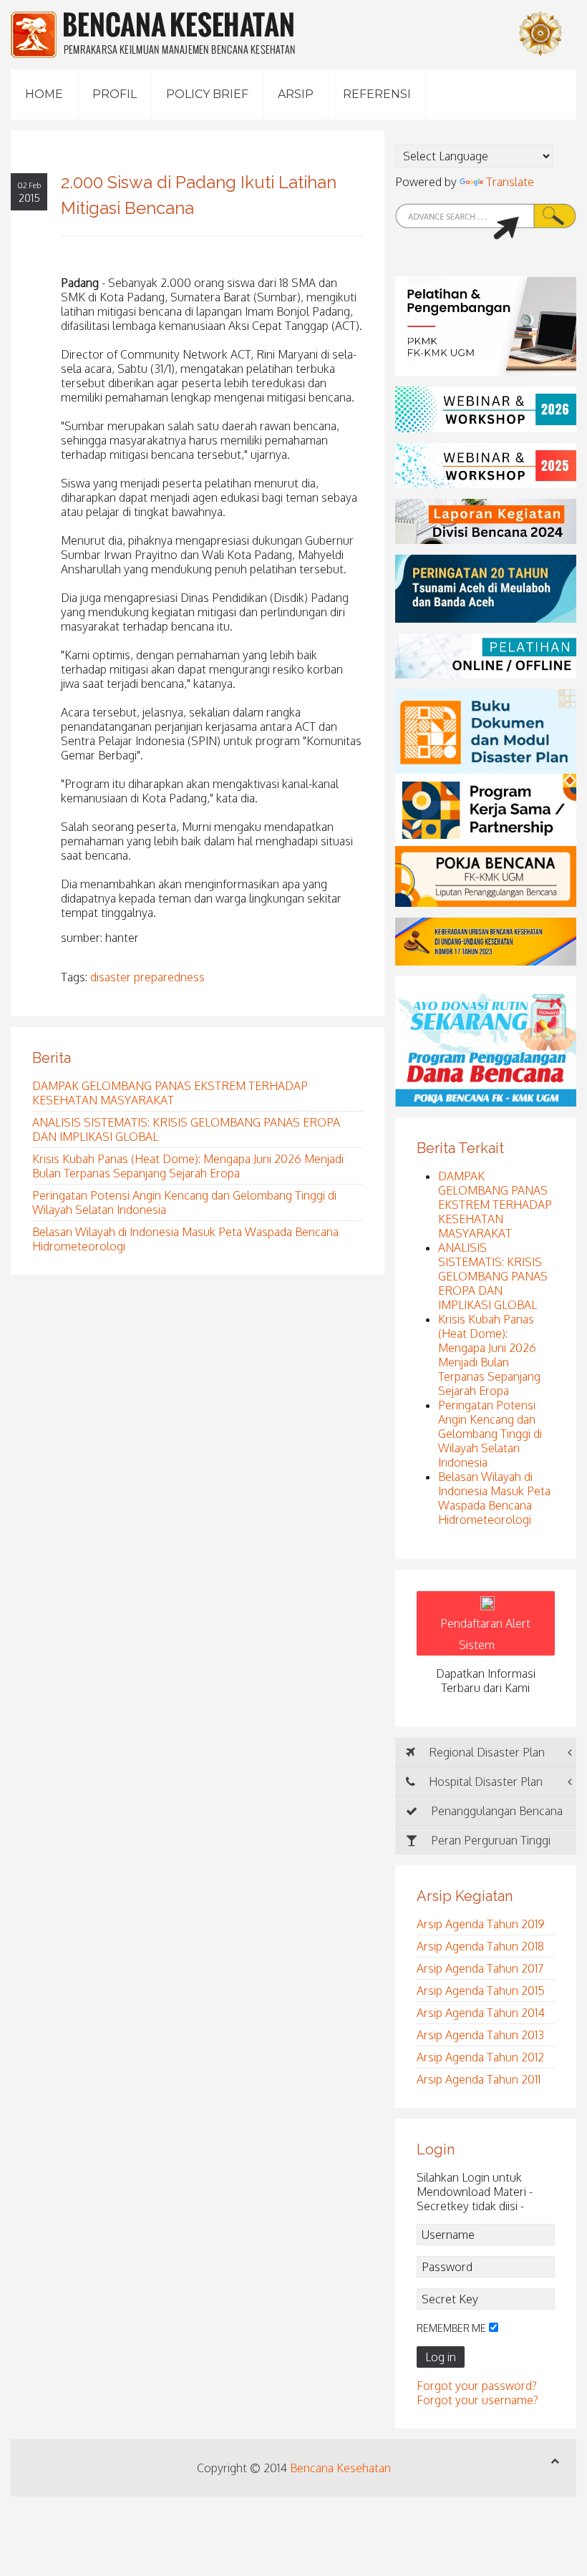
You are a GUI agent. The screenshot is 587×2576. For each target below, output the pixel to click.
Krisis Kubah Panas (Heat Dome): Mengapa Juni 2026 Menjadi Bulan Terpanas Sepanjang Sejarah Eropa (188, 1166)
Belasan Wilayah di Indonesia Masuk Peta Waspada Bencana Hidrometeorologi (494, 1498)
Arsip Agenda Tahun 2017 (480, 1968)
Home (44, 94)
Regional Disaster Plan (485, 1752)
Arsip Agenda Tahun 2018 (480, 1946)
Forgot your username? (477, 2400)
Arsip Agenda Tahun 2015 (481, 1991)
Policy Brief (207, 94)
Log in (441, 2357)
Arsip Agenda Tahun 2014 (481, 2013)
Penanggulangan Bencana (495, 1811)
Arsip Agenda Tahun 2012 (480, 2057)
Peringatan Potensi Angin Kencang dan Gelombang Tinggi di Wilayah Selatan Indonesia (490, 1434)
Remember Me (451, 2328)
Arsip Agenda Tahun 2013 (480, 2035)
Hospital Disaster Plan (484, 1782)
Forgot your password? (477, 2386)
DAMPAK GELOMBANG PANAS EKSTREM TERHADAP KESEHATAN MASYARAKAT (170, 1093)
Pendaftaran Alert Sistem (485, 1634)
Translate (510, 182)
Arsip (296, 94)
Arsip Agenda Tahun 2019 (481, 1924)
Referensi (377, 94)
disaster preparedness (147, 977)
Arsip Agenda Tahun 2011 (479, 2079)
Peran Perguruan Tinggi (489, 1840)
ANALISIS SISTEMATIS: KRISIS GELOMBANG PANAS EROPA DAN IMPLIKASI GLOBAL (493, 1276)
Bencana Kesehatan (340, 2468)
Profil (115, 94)
